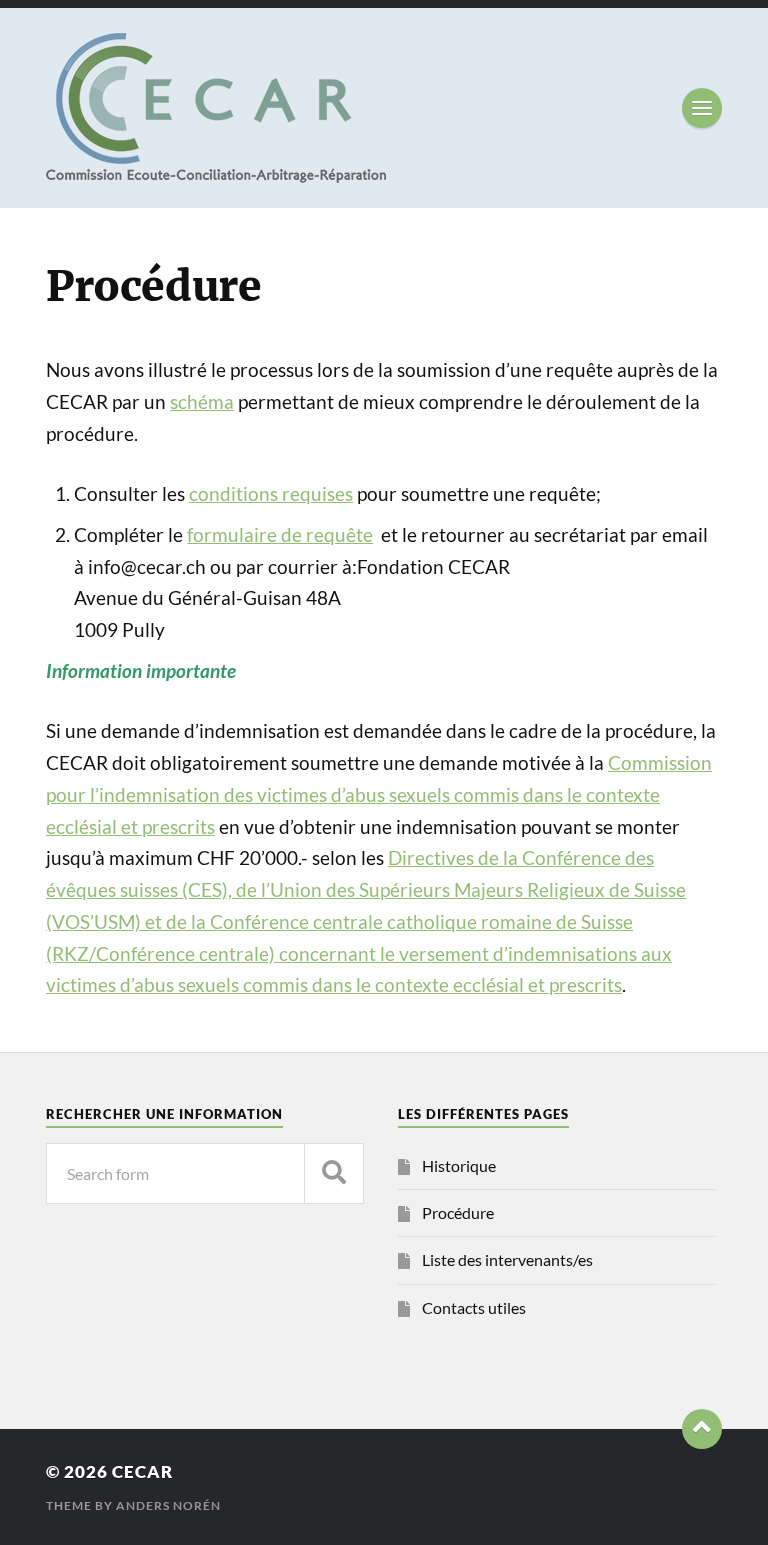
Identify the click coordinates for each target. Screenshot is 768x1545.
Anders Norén (168, 1505)
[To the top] (702, 1429)
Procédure (458, 1212)
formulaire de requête (280, 535)
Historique (459, 1165)
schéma (202, 402)
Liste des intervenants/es (507, 1259)
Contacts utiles (474, 1307)
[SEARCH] (334, 1173)
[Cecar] (384, 108)
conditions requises (271, 494)
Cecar (142, 1471)
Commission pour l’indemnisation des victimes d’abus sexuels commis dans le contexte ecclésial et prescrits (379, 795)
